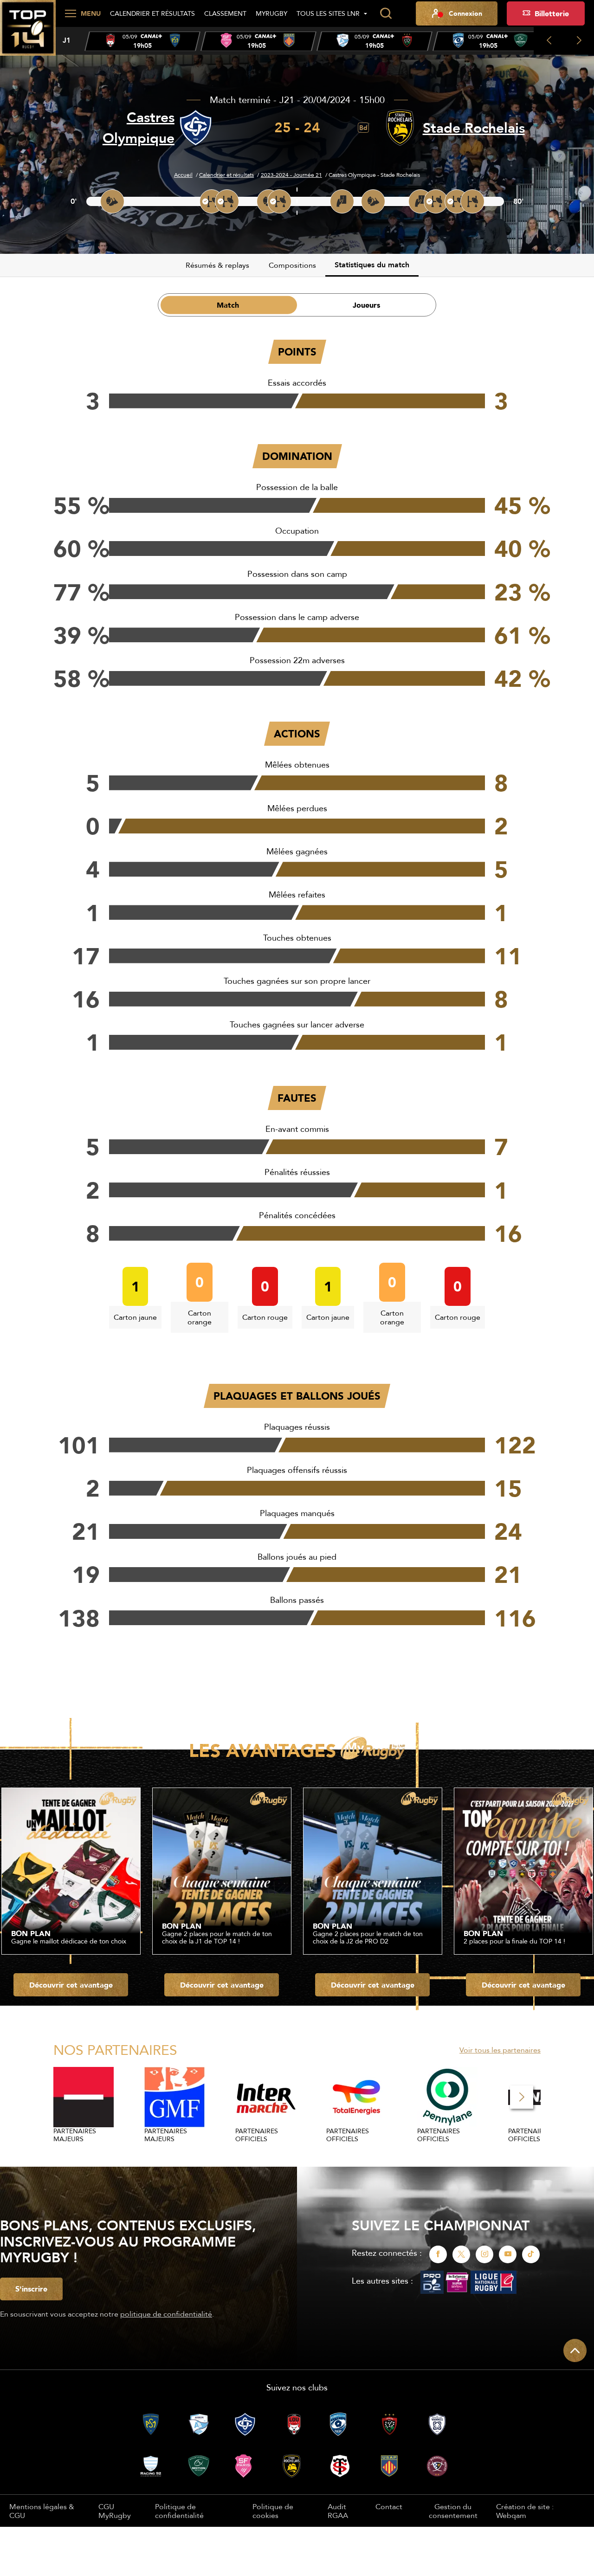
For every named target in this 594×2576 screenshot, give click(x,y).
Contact (389, 2506)
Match (228, 305)
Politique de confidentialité (179, 2511)
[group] (142, 41)
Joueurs (366, 305)
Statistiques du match (372, 265)
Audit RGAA (338, 2511)
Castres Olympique (139, 128)
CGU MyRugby (115, 2511)
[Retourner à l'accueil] (28, 33)
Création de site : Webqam (525, 2511)
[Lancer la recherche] (386, 13)
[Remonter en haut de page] (575, 2350)
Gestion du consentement (453, 2511)
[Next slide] (579, 41)
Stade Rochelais (474, 128)
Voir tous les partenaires (500, 2050)
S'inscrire (31, 2289)
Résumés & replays (217, 265)
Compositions (292, 265)
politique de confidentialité (166, 2314)
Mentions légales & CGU (42, 2511)
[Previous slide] (549, 41)
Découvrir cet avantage (71, 1985)
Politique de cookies (273, 2511)
